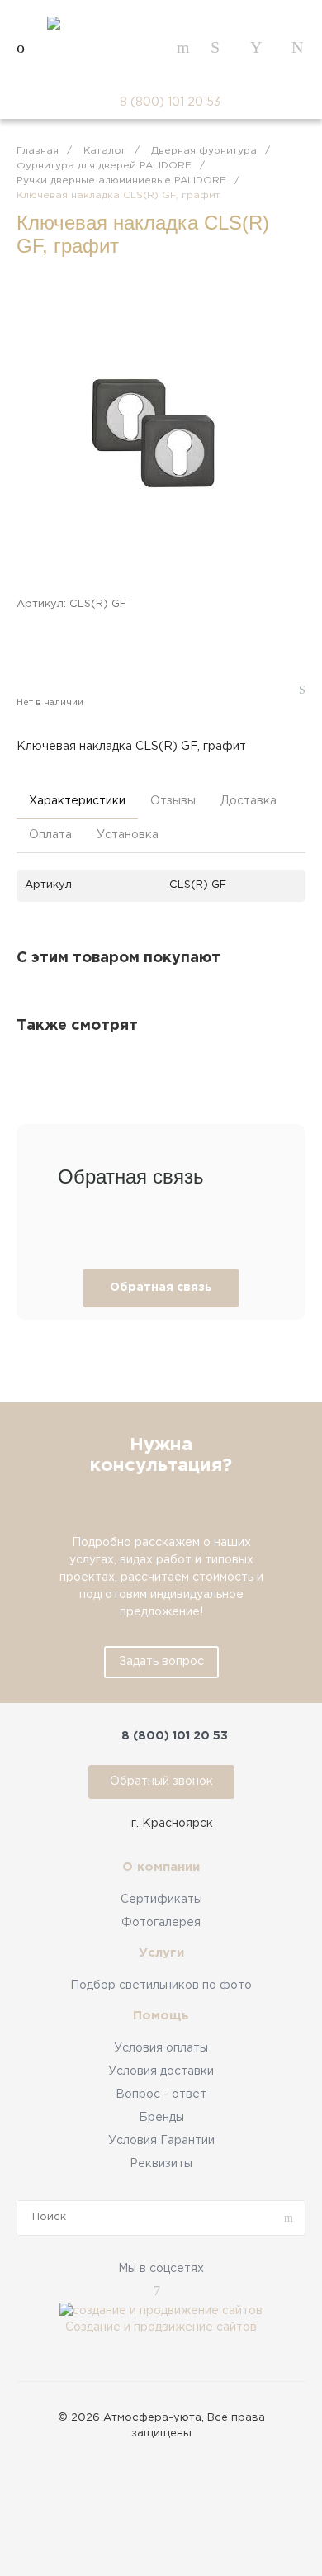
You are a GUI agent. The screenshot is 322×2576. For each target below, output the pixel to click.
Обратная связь (161, 1288)
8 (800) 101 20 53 (170, 102)
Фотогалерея (161, 1923)
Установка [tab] (128, 835)
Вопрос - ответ (161, 2094)
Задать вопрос (161, 1662)
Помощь (161, 2016)
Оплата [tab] (50, 835)
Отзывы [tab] (173, 801)
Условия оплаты (161, 2048)
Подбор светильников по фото (161, 1985)
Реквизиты (161, 2164)
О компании (161, 1867)
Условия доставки (161, 2071)
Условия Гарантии (161, 2141)
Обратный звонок (161, 1781)
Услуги (161, 1953)
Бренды (161, 2118)
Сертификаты (161, 1900)
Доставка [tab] (249, 801)
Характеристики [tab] (77, 801)
